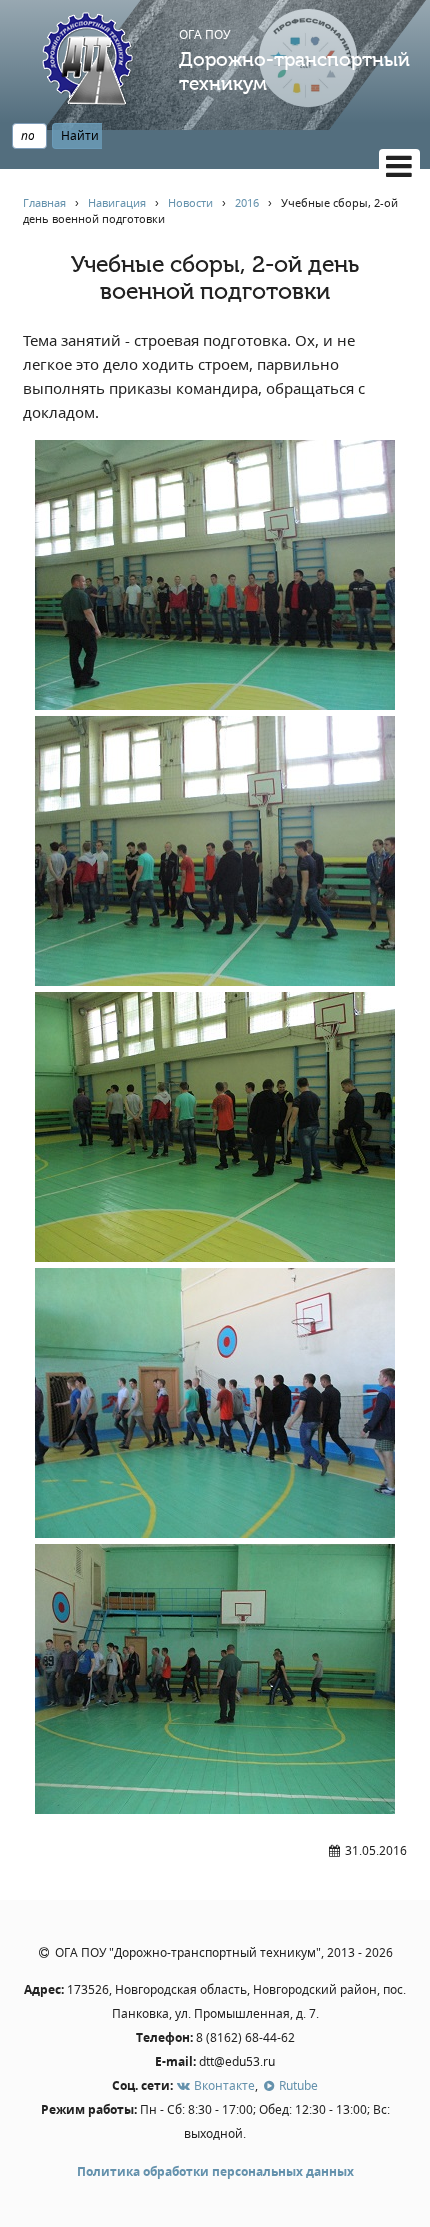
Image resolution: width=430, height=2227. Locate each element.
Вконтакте (223, 2085)
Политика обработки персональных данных (215, 2171)
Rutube (297, 2085)
